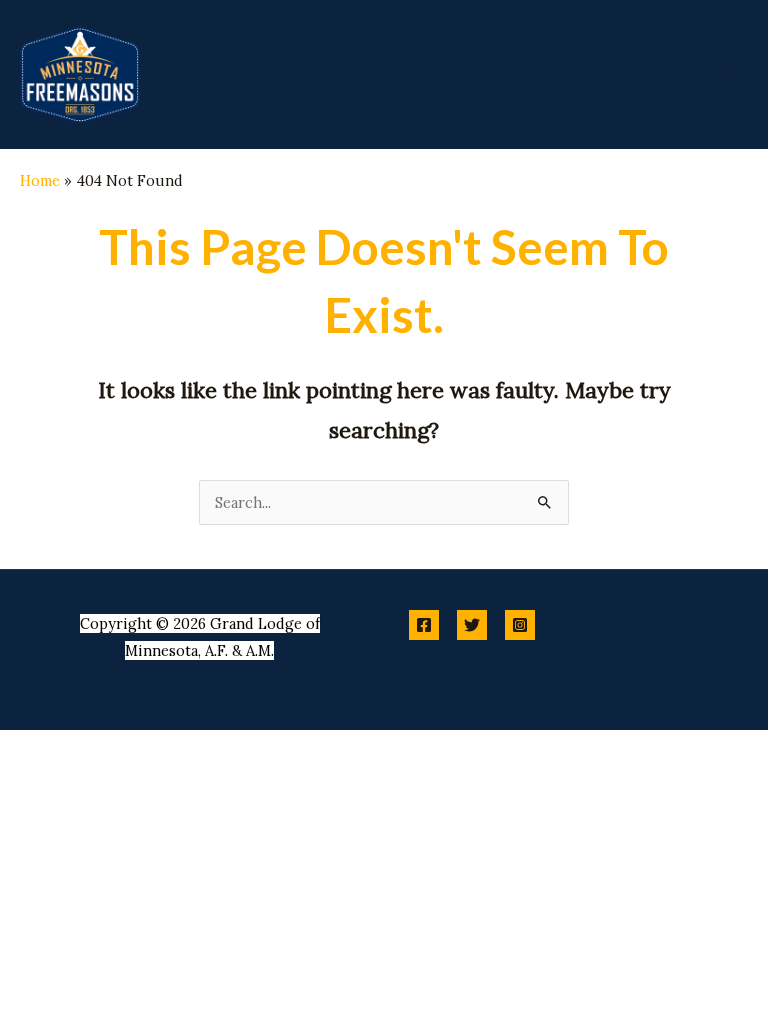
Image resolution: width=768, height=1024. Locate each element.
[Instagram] (520, 625)
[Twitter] (472, 625)
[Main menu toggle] (728, 74)
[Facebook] (424, 625)
